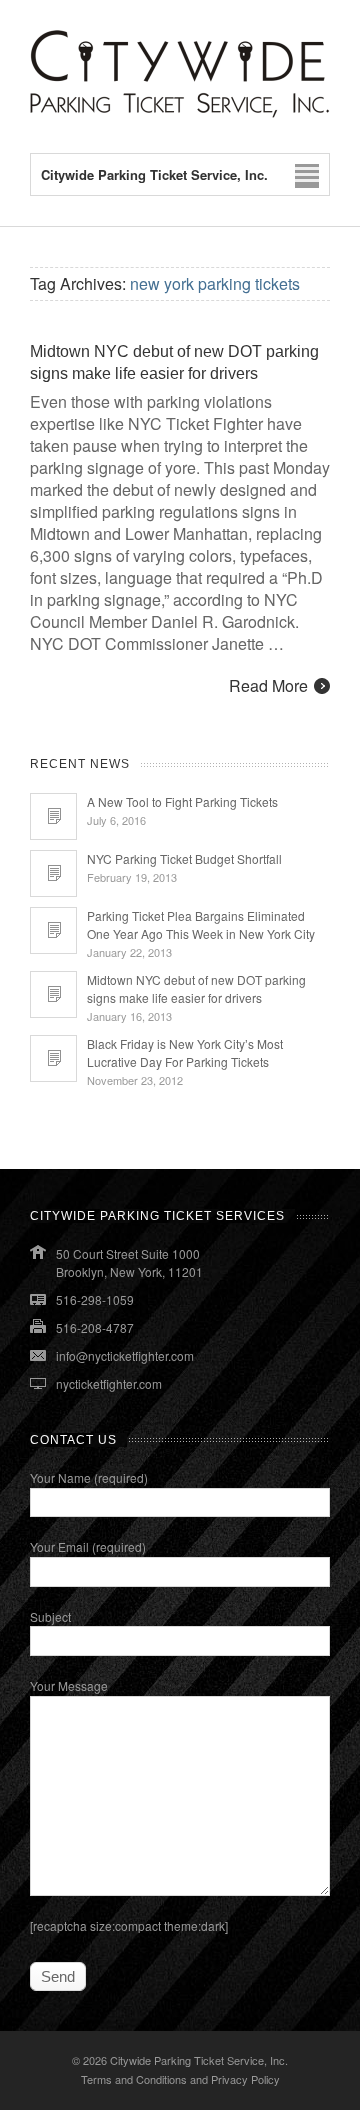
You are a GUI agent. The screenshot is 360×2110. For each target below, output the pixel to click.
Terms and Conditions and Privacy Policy (180, 2079)
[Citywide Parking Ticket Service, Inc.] (180, 112)
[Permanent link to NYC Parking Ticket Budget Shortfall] (53, 873)
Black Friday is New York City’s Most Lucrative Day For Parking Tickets (185, 1052)
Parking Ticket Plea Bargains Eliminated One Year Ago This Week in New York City (201, 924)
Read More (268, 686)
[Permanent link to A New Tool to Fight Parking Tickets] (53, 816)
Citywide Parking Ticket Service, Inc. (199, 2060)
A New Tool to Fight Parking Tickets (182, 801)
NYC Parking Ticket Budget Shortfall (184, 858)
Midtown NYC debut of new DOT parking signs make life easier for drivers (196, 988)
